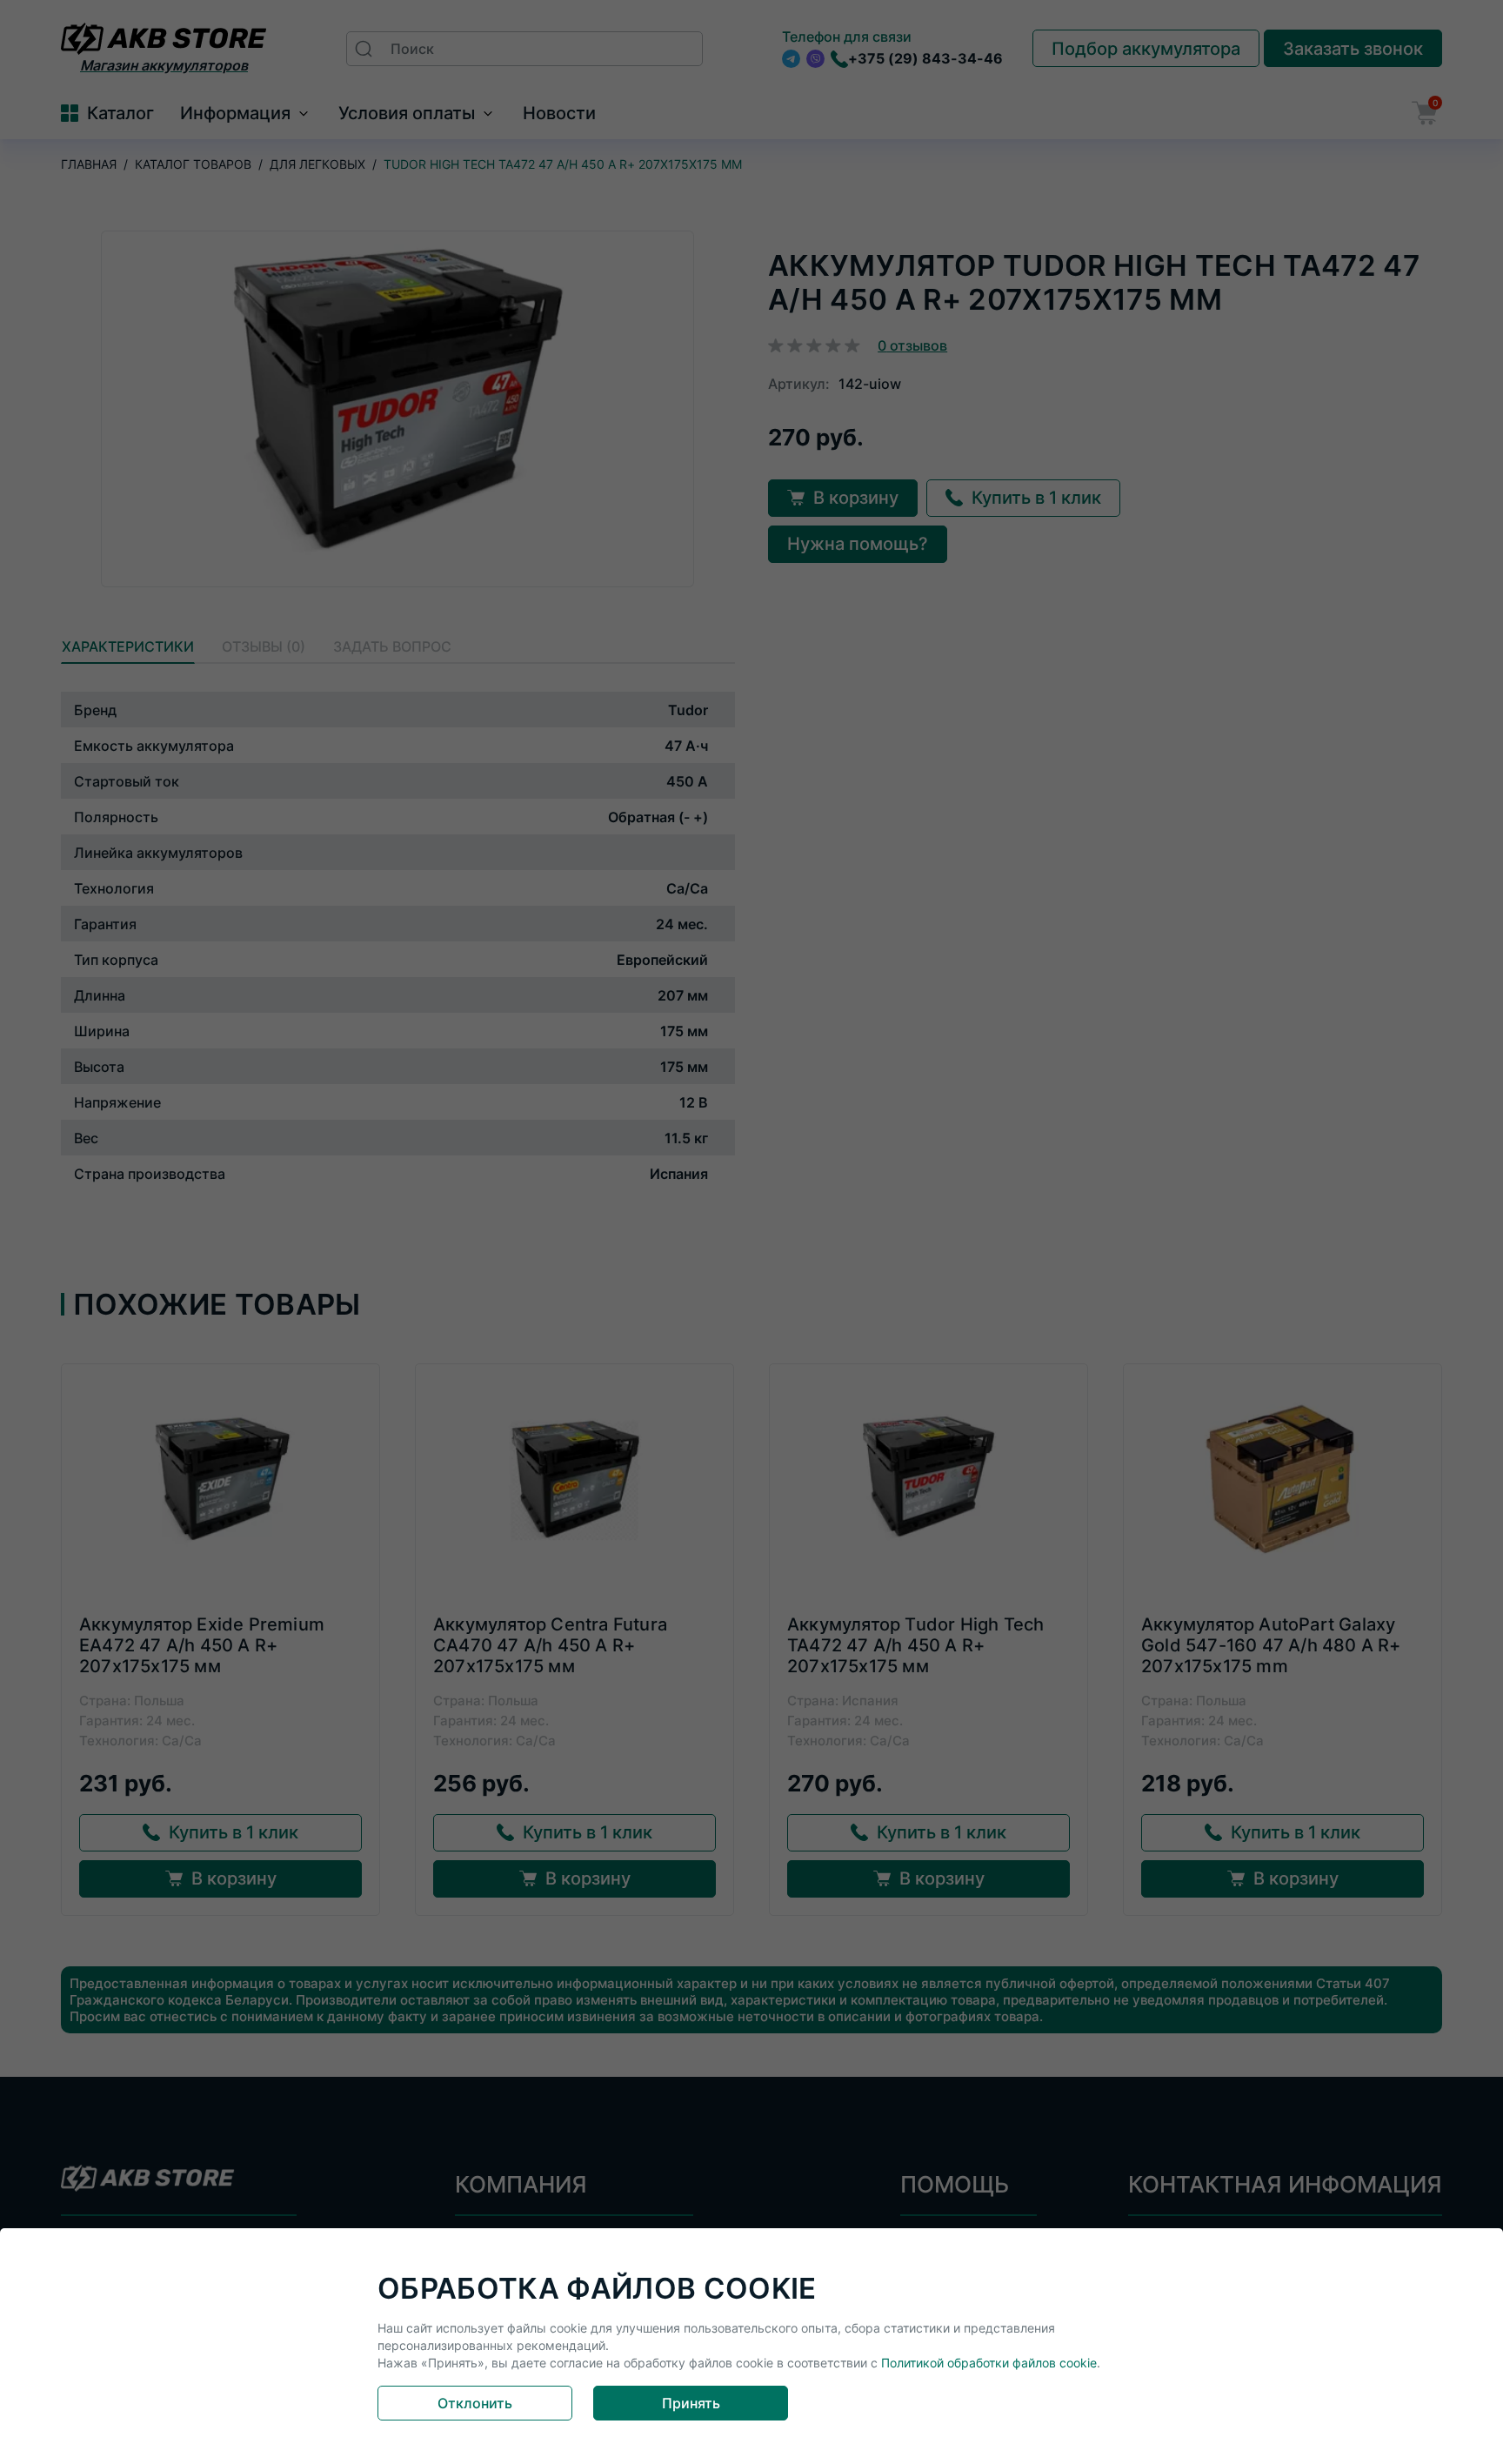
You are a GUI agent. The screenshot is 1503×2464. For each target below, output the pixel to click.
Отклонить (475, 2403)
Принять (691, 2403)
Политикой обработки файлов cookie (989, 2363)
